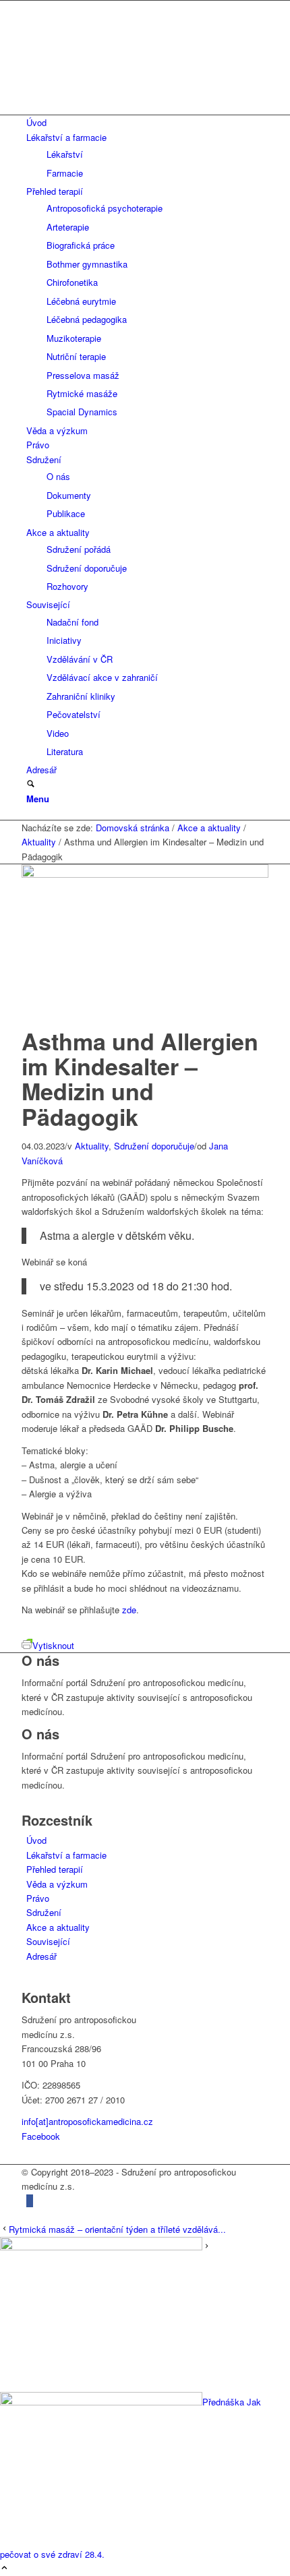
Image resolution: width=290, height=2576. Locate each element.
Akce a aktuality (58, 1927)
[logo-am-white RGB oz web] (145, 108)
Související (48, 1941)
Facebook (41, 2136)
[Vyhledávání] (31, 784)
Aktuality (92, 1146)
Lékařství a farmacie (66, 1855)
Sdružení (44, 1912)
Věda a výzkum (57, 1884)
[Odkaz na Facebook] (30, 2201)
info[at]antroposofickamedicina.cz (87, 2121)
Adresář (41, 1956)
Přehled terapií (55, 1869)
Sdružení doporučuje (154, 1146)
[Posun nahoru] (4, 2568)
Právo (38, 1898)
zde (129, 1610)
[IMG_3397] (145, 874)
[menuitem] (147, 122)
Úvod (36, 1840)
